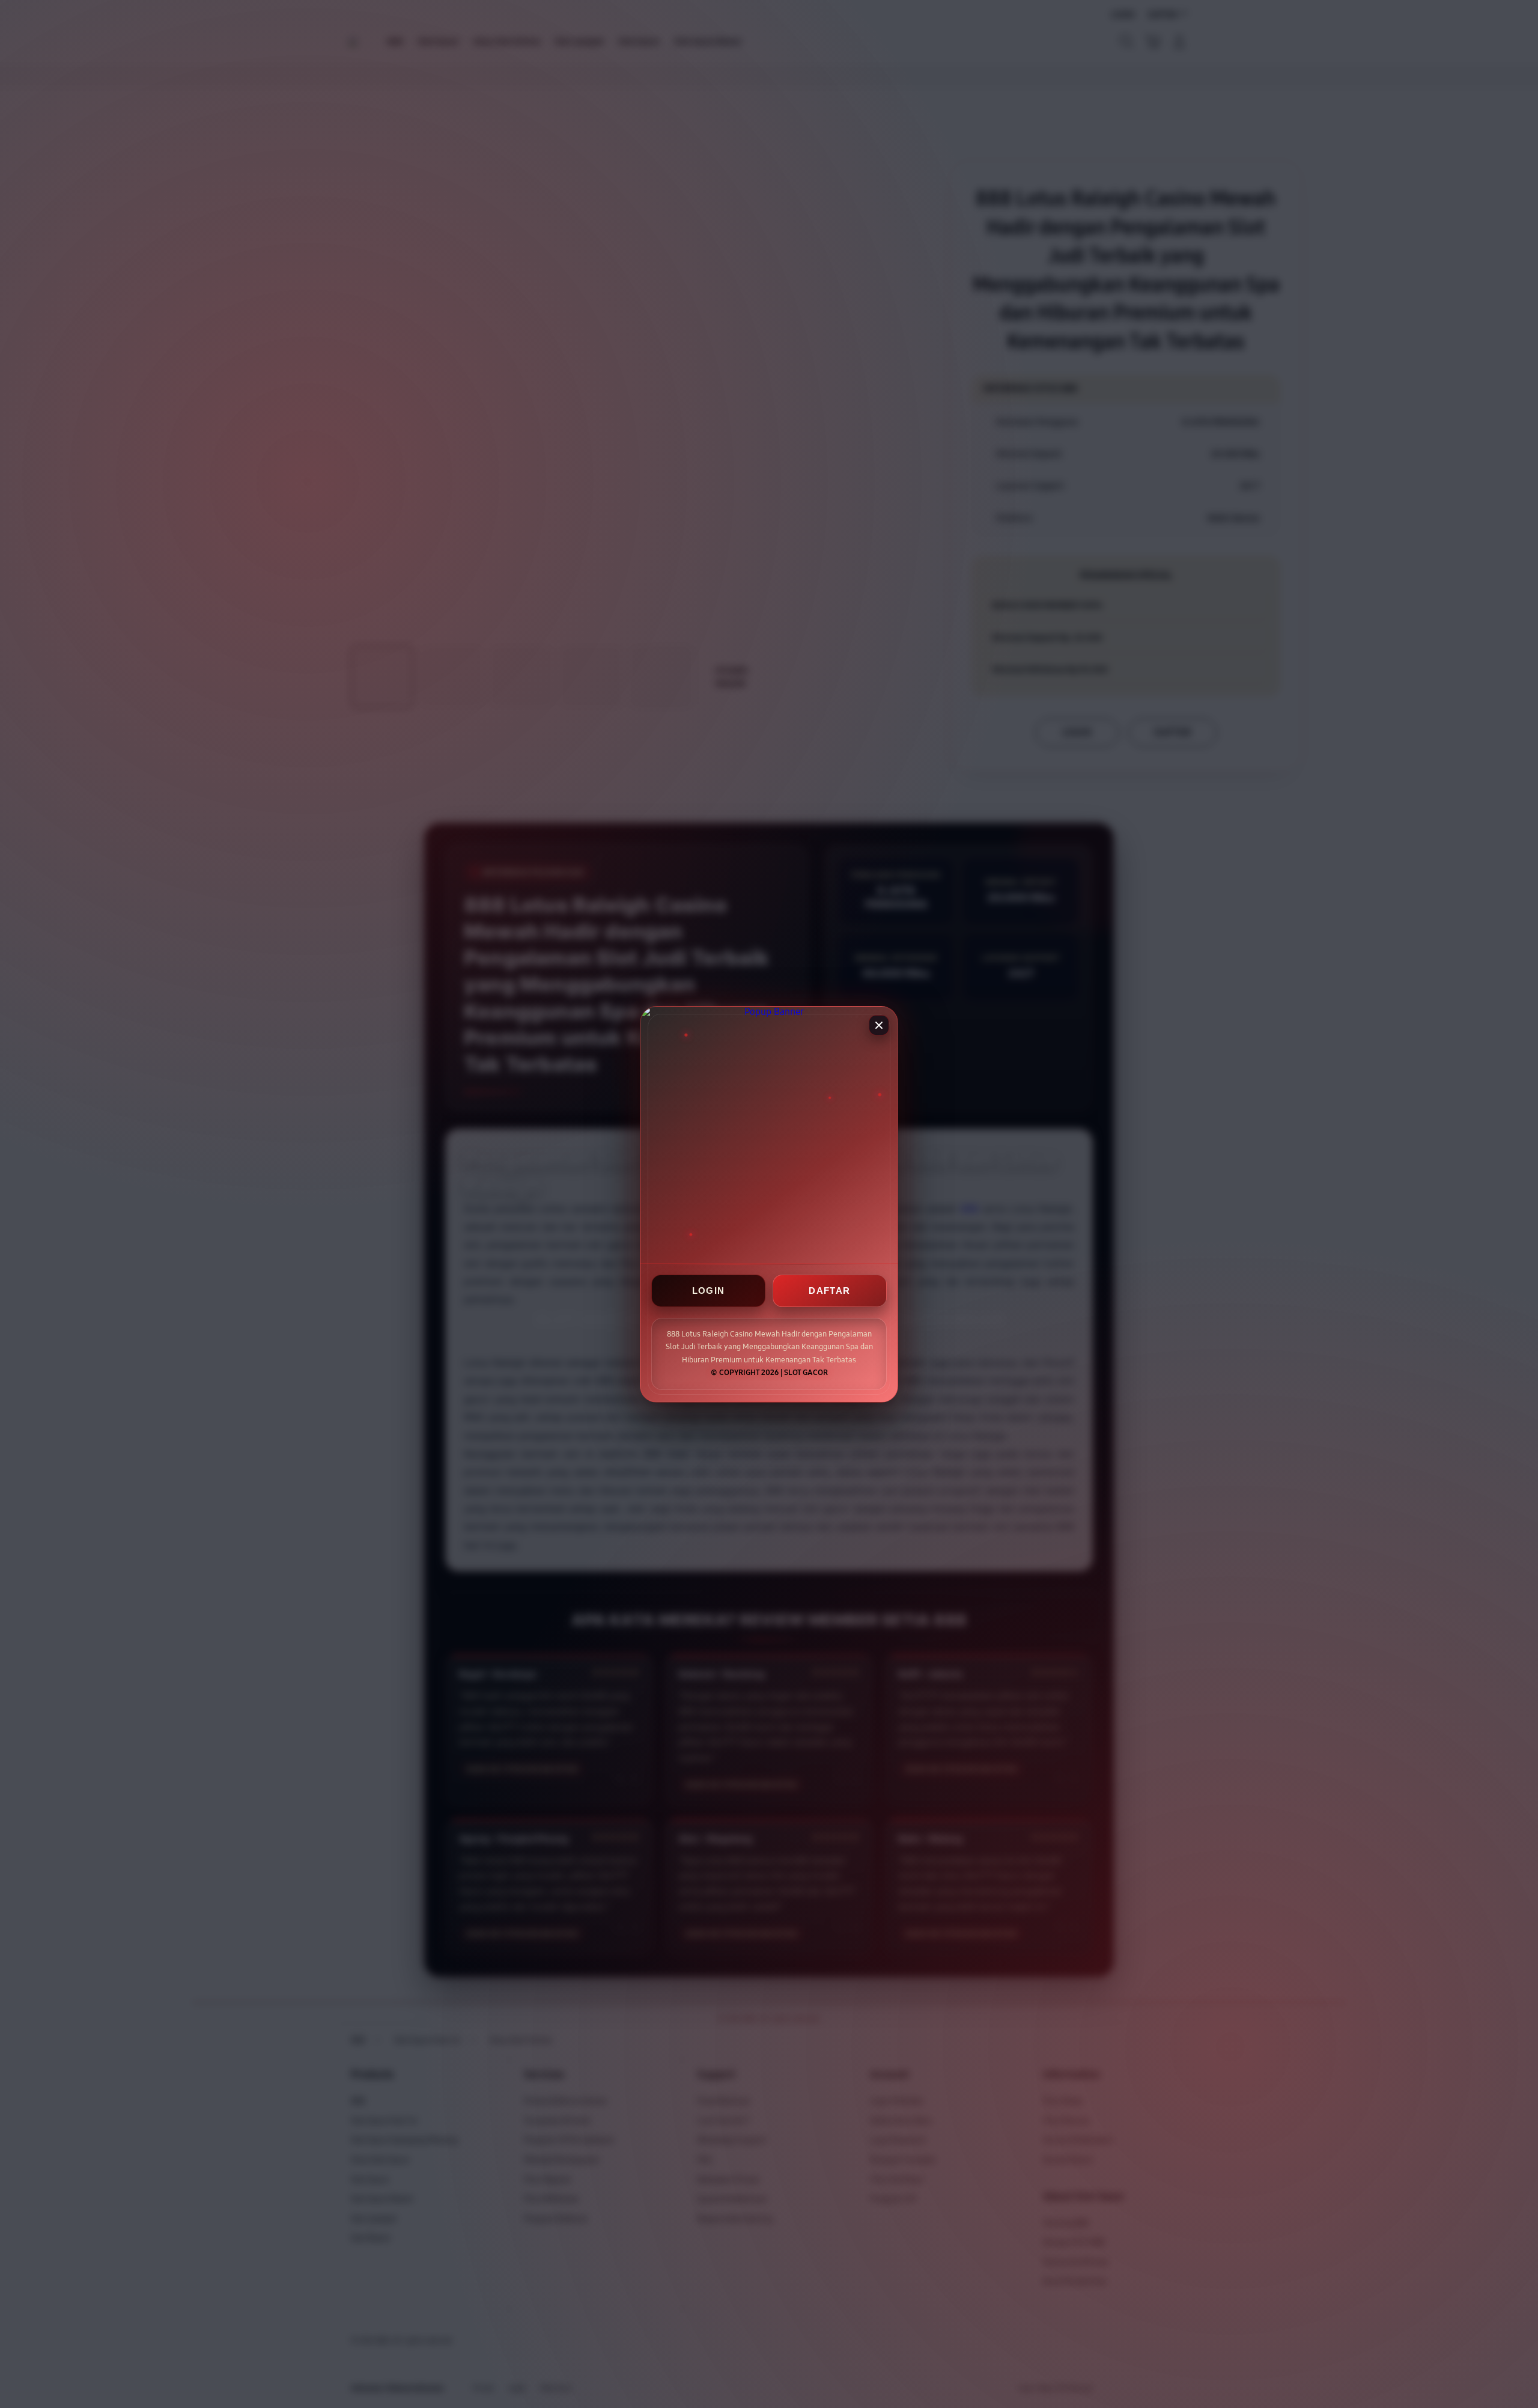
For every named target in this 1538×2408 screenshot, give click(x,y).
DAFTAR (829, 1291)
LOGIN (709, 1291)
